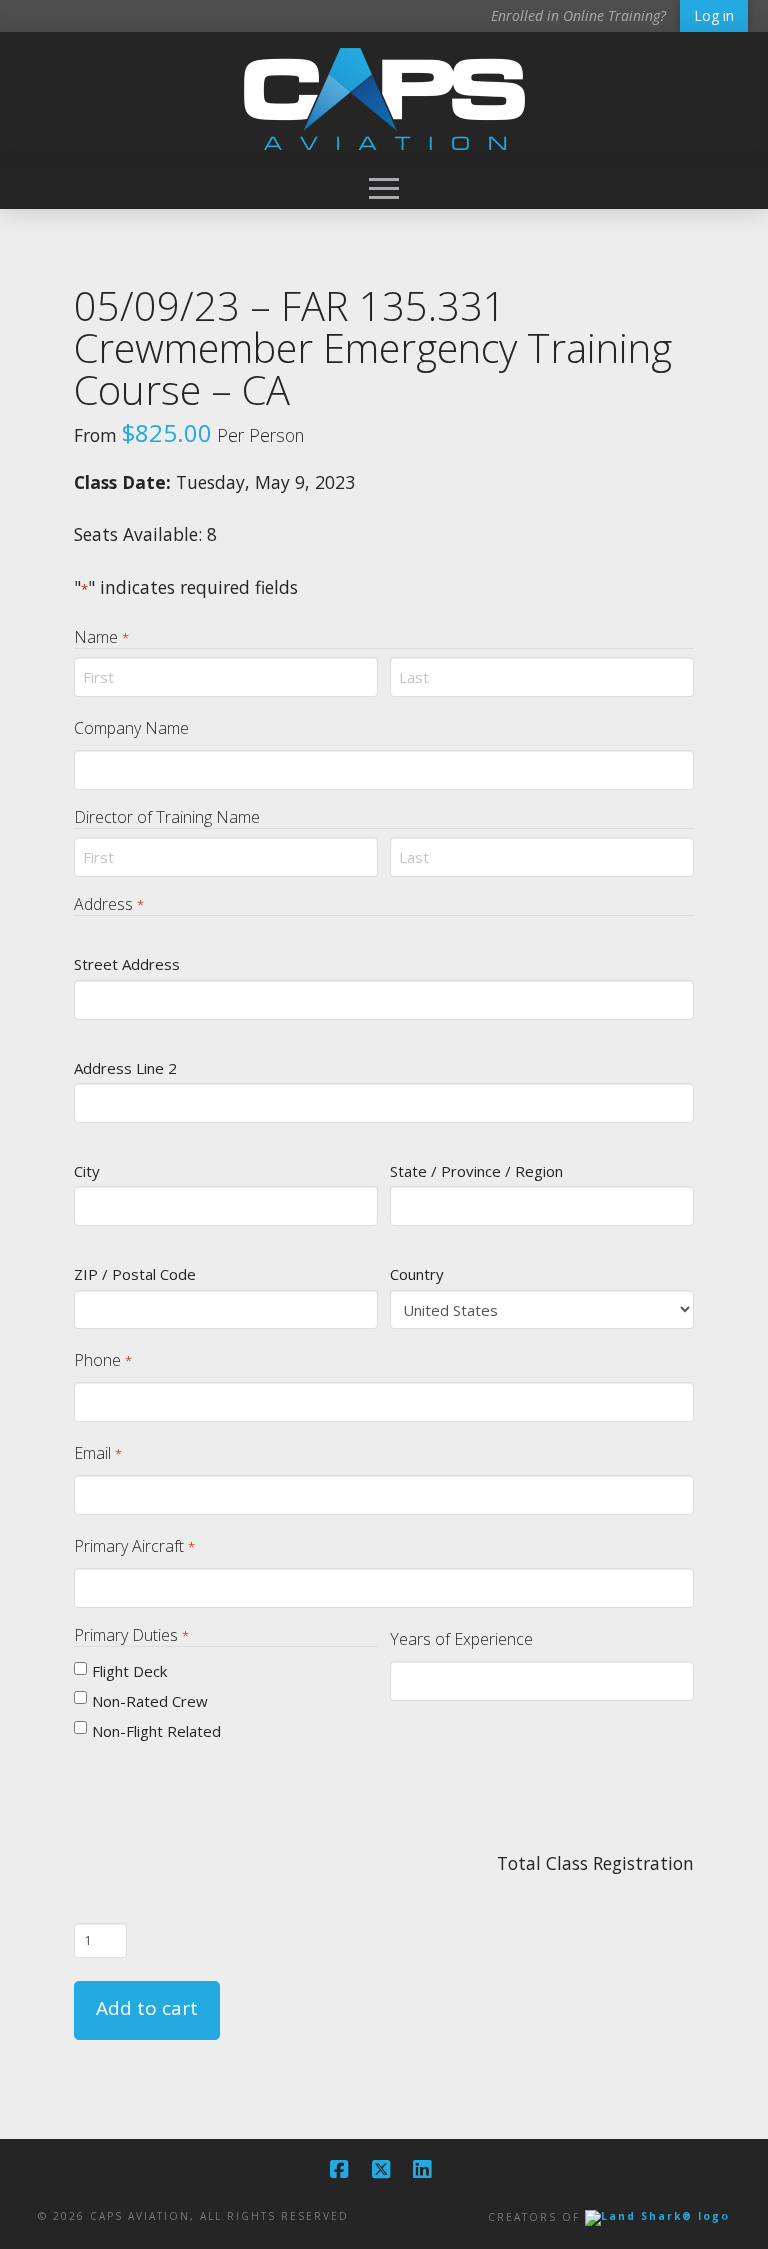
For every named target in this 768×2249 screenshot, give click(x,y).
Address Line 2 (125, 1068)
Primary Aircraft (134, 1546)
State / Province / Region (476, 1171)
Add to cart (147, 2008)
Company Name (131, 728)
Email (97, 1453)
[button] (384, 188)
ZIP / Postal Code (135, 1274)
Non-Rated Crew (150, 1701)
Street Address (127, 964)
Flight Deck (129, 1671)
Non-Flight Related (156, 1731)
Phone (102, 1360)
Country (417, 1274)
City (87, 1171)
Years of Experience (461, 1639)
